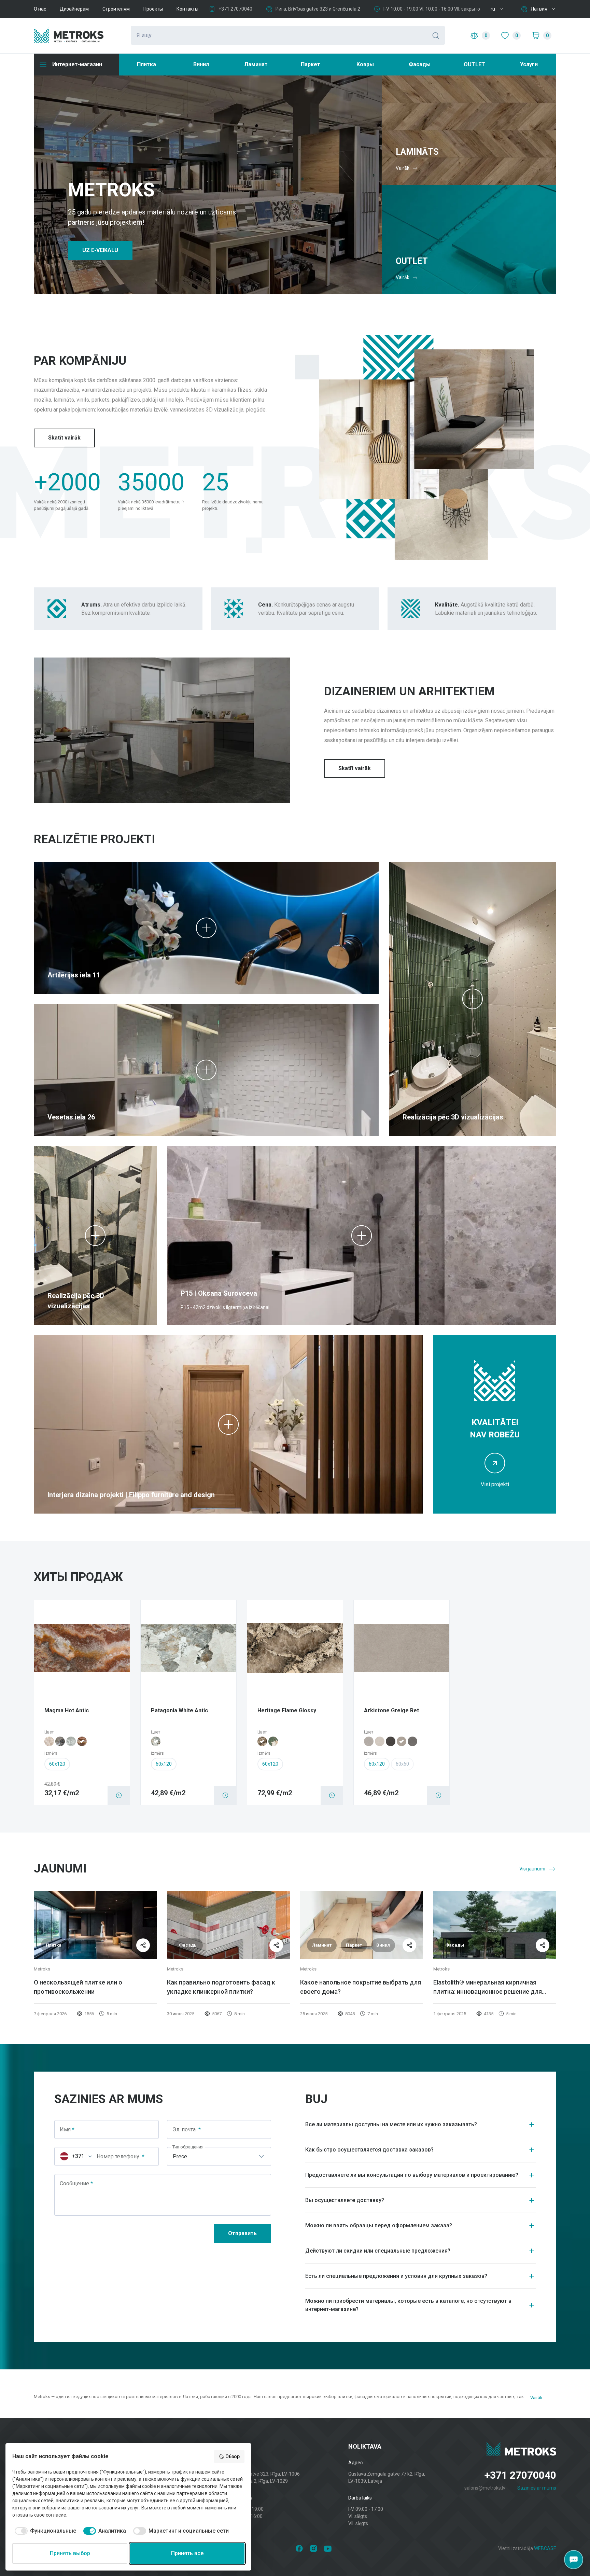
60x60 (402, 1764)
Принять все (187, 2553)
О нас (40, 9)
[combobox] (74, 2156)
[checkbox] (44, 2531)
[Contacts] (574, 2560)
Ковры (365, 64)
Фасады (420, 64)
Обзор (233, 2456)
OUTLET (474, 64)
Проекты (153, 9)
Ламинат (256, 64)
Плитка (146, 64)
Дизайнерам (74, 9)
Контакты (187, 9)
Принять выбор (70, 2553)
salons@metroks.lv (485, 2488)
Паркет (311, 64)
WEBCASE (545, 2548)
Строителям (116, 9)
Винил (201, 64)
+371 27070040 (235, 9)
